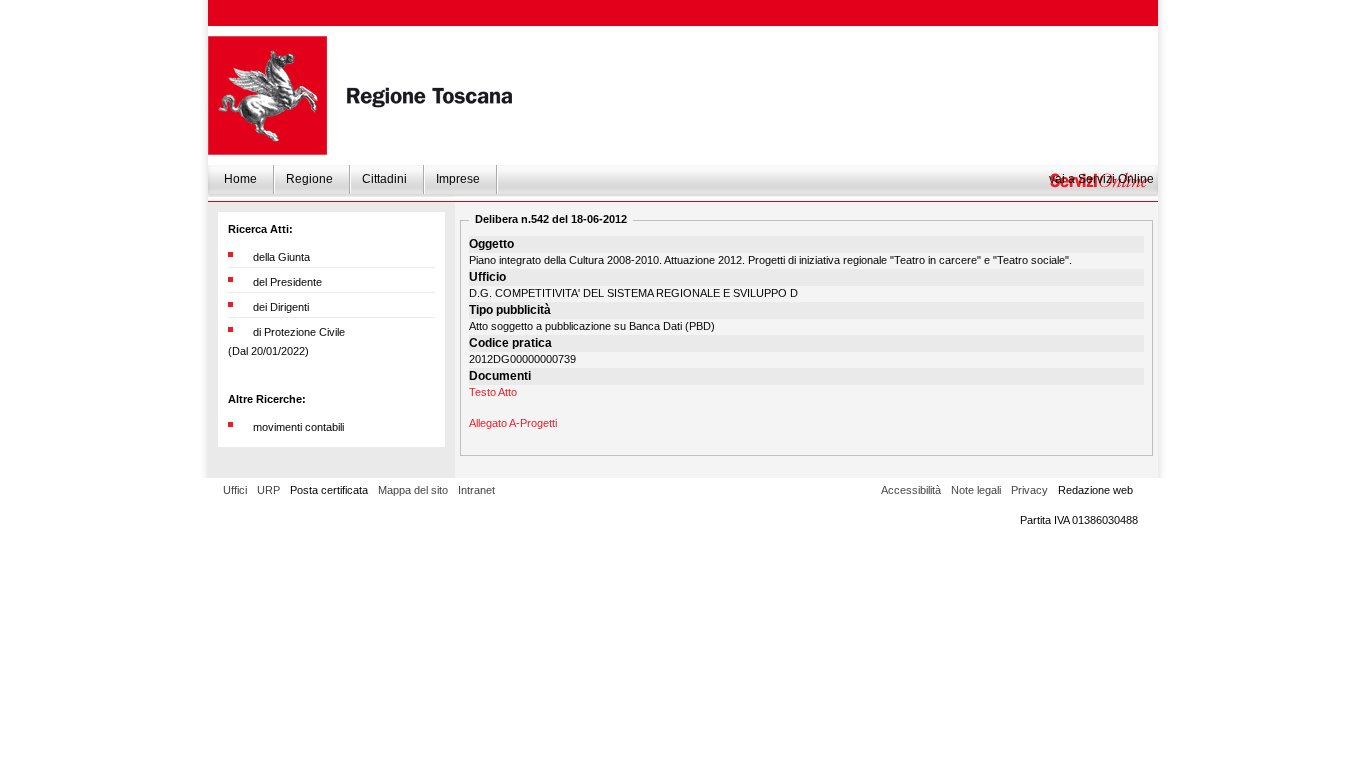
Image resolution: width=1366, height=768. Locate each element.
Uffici (235, 490)
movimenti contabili (298, 427)
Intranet (476, 490)
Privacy (1029, 490)
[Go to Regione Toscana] (267, 95)
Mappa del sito (413, 490)
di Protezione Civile (299, 332)
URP (268, 490)
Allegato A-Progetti (513, 423)
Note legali (976, 490)
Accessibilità (911, 490)
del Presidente (287, 282)
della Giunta (281, 257)
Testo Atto (493, 392)
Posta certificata (329, 490)
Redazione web (1095, 490)
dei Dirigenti (281, 307)
